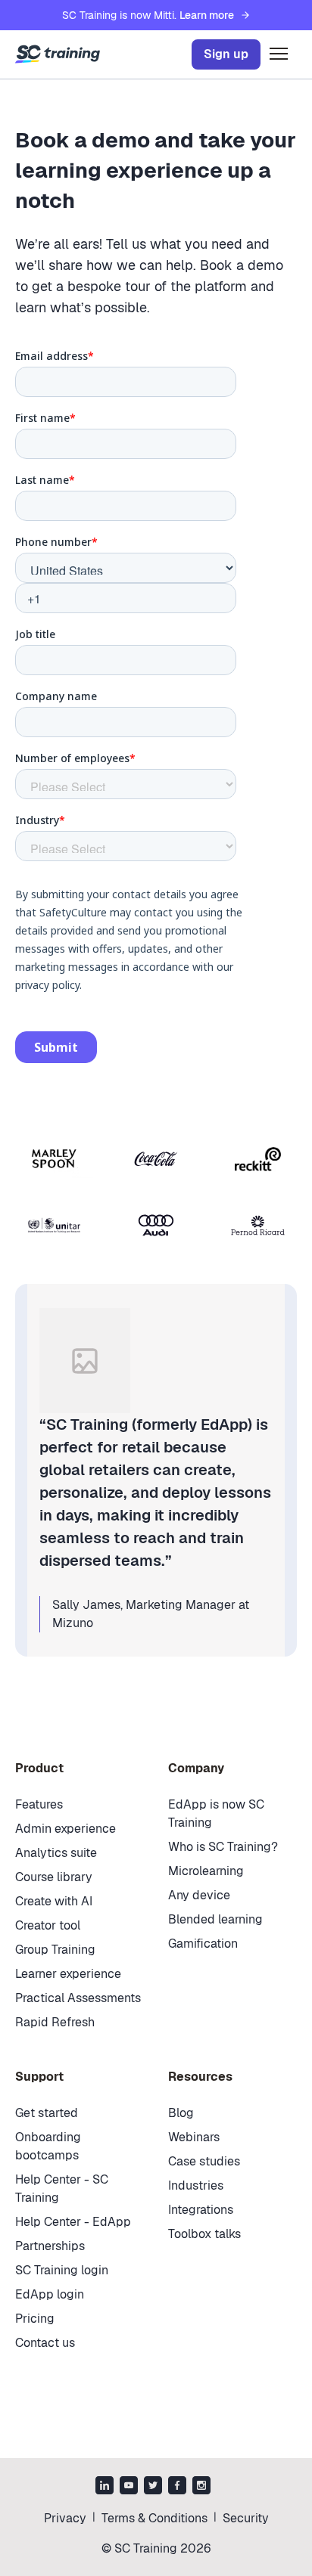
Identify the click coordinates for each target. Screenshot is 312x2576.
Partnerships (50, 2246)
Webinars (194, 2137)
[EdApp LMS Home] (58, 54)
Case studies (204, 2161)
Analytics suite (56, 1853)
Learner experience (68, 1974)
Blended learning (215, 1919)
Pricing (35, 2319)
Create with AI (54, 1901)
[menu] (279, 54)
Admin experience (66, 1829)
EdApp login (50, 2294)
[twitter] (153, 2487)
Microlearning (206, 1871)
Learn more (207, 15)
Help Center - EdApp (73, 2222)
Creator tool (48, 1925)
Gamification (203, 1944)
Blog (181, 2113)
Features (39, 1804)
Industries (196, 2185)
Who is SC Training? (223, 1847)
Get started (47, 2113)
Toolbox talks (204, 2234)
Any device (199, 1895)
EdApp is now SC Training (216, 1813)
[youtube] (129, 2487)
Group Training (55, 1950)
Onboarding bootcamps (48, 2146)
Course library (54, 1877)
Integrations (201, 2210)
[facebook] (177, 2487)
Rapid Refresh (55, 2022)
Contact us (45, 2343)
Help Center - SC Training (62, 2189)
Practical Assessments (78, 1998)
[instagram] (201, 2487)
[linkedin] (105, 2487)
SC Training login (62, 2270)
